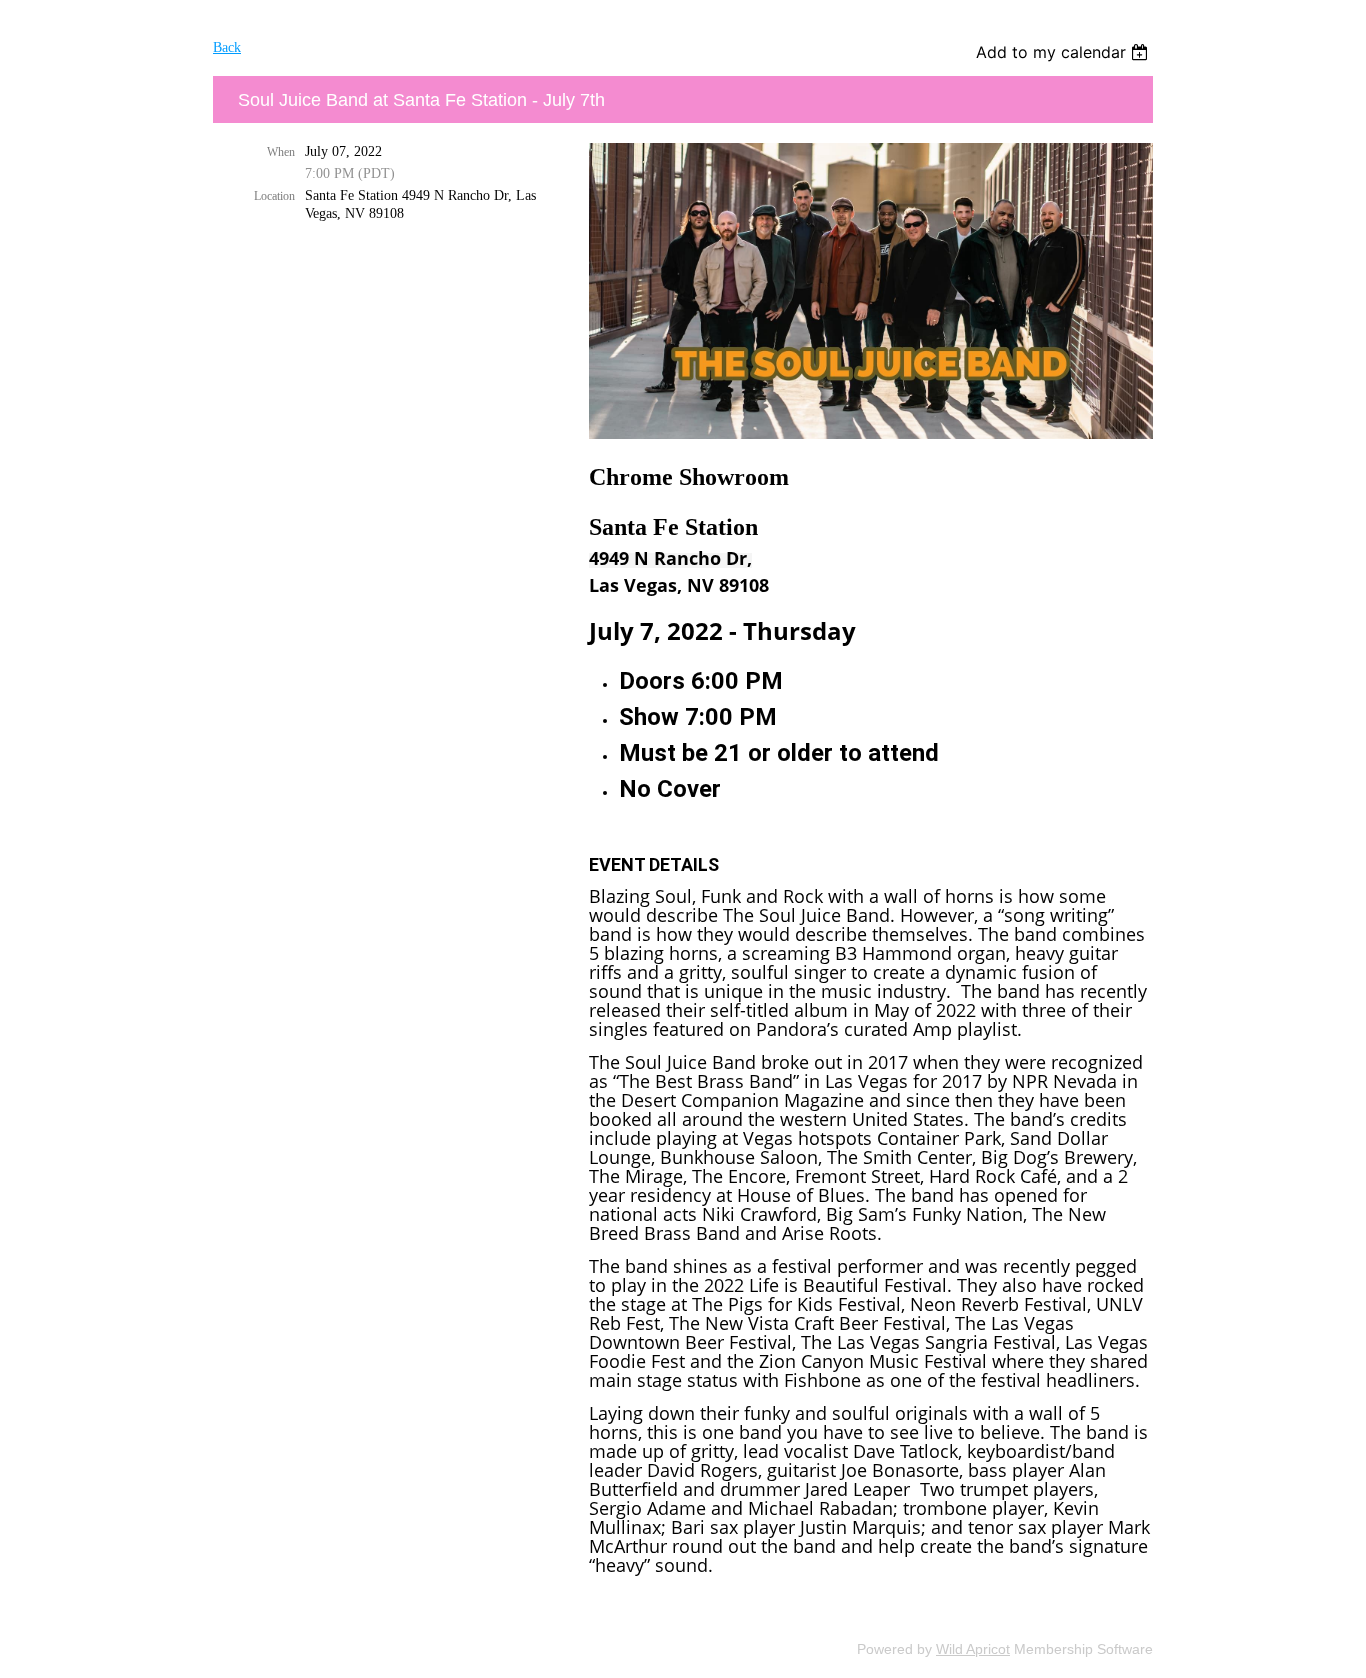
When (281, 152)
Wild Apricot (973, 1649)
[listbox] (1064, 52)
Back (227, 47)
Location (274, 196)
